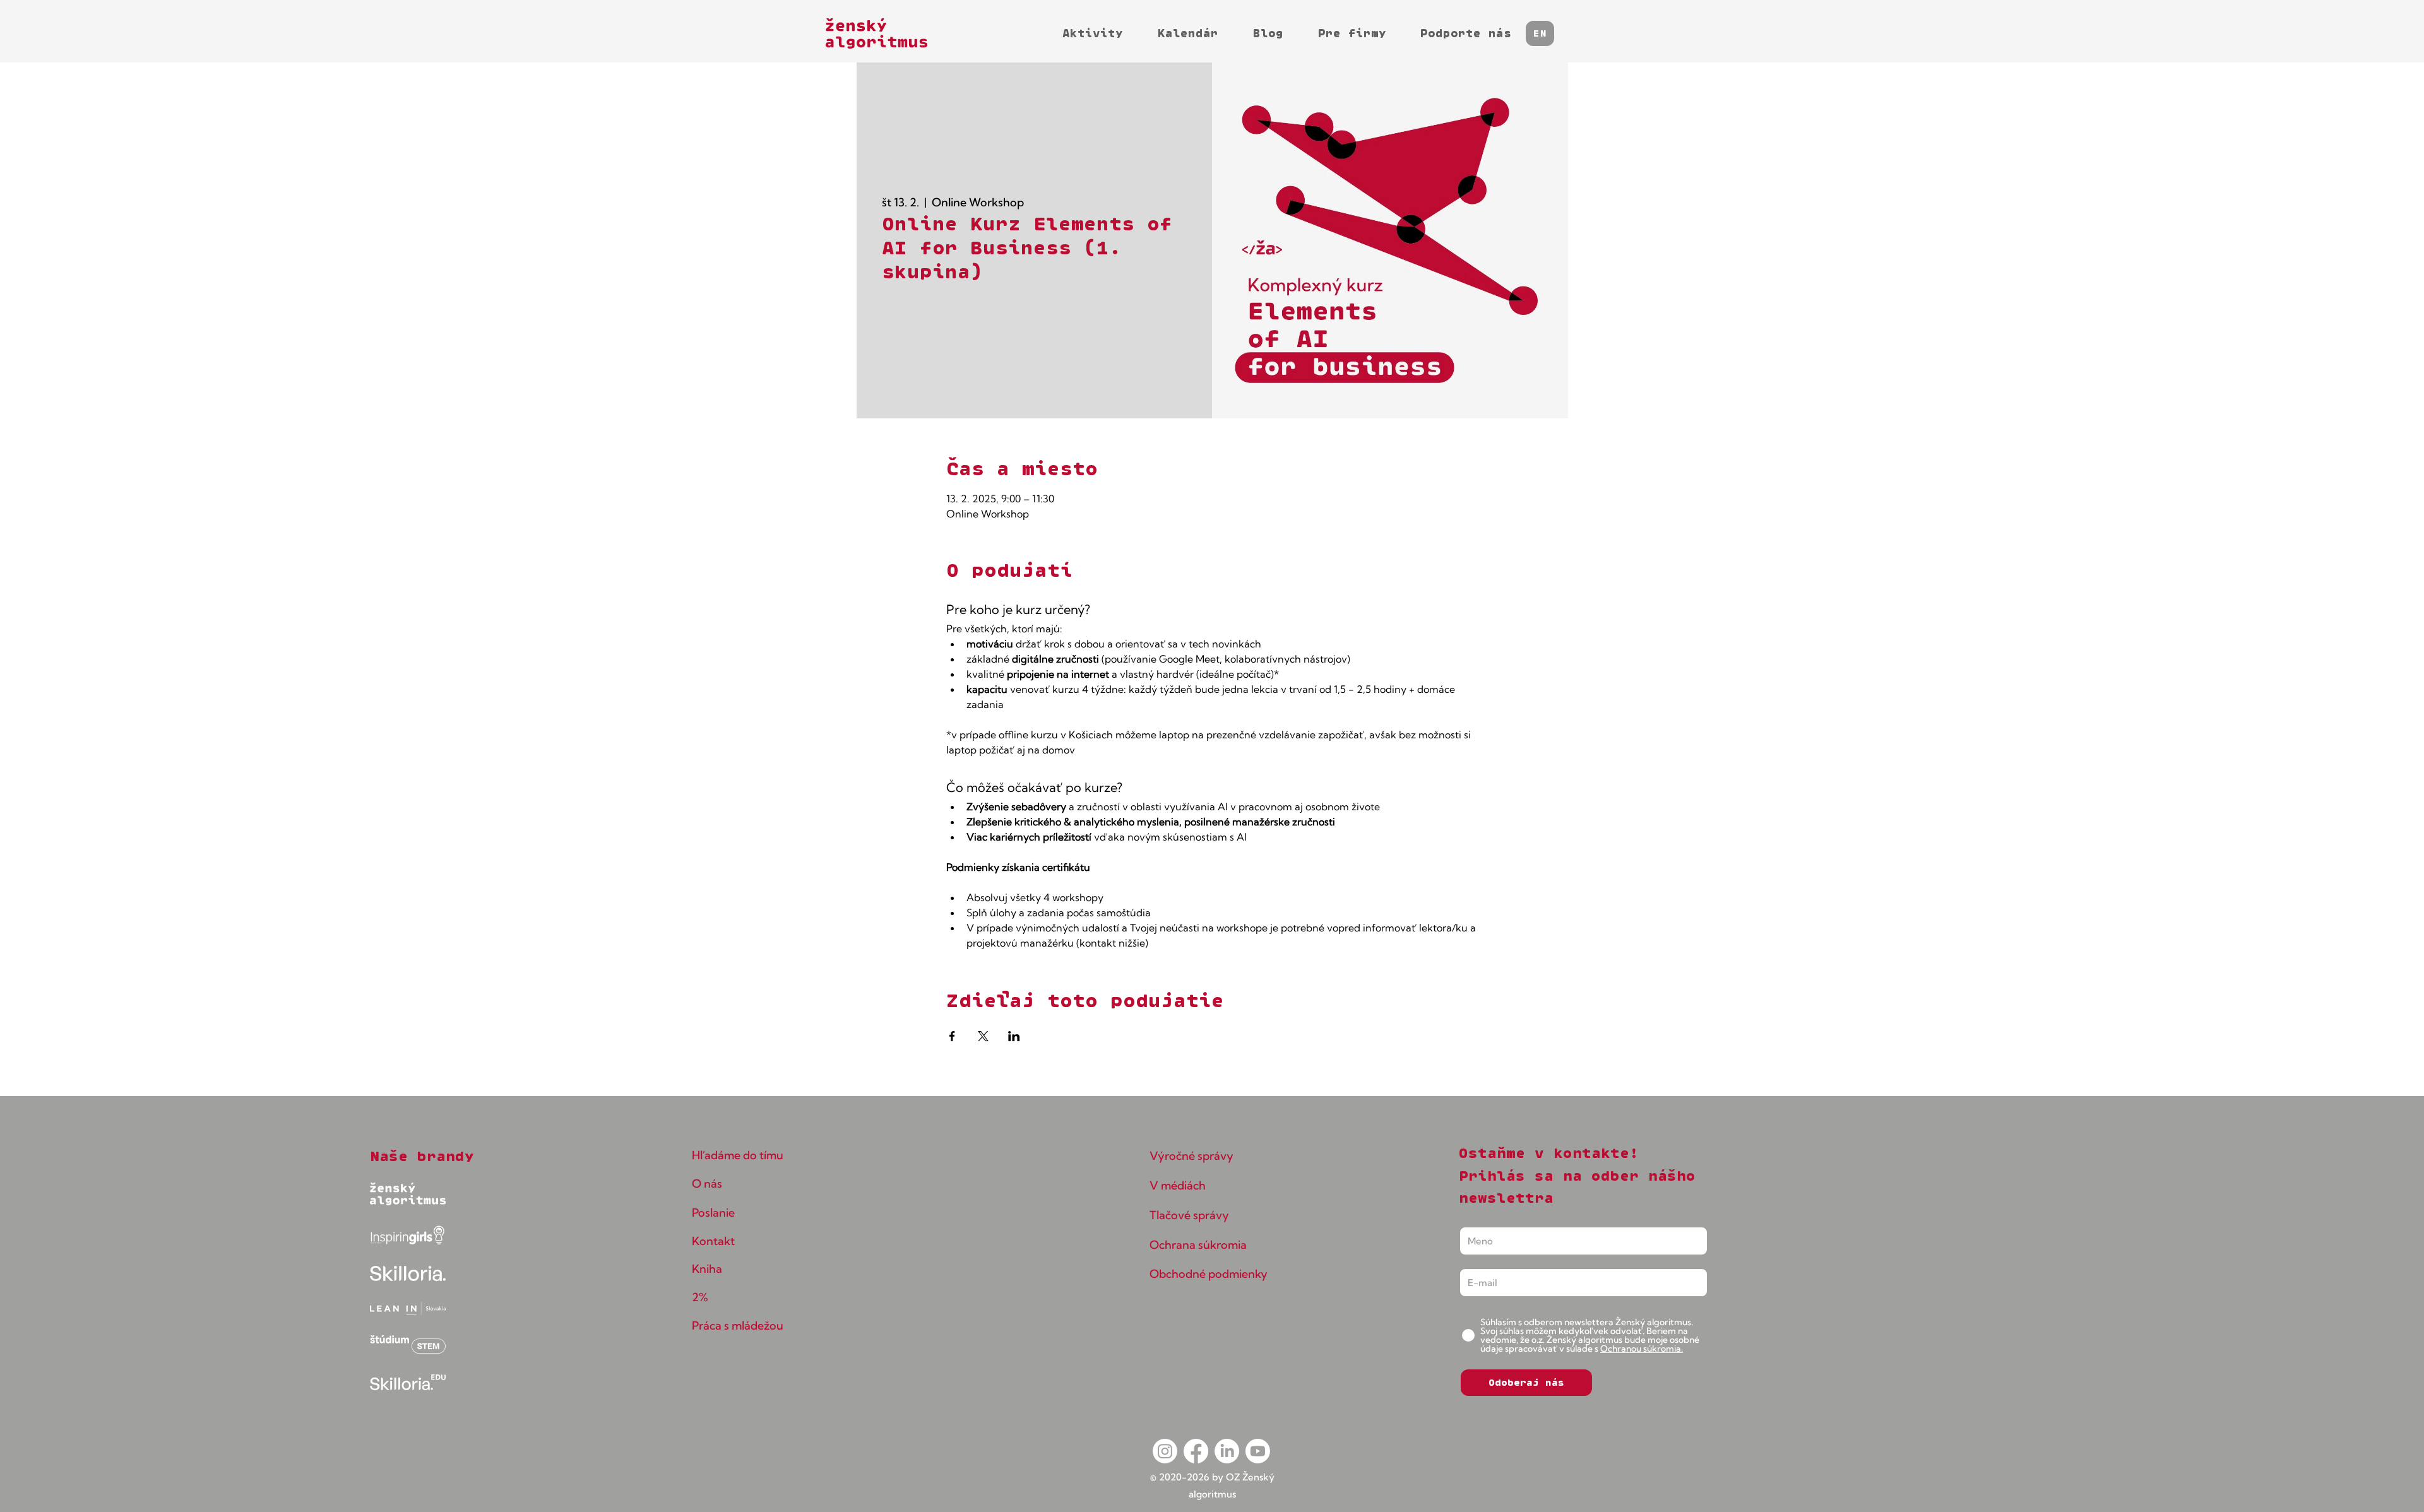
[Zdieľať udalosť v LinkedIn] (1014, 1036)
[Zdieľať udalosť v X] (983, 1036)
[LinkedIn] (1227, 1451)
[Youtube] (1258, 1451)
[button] (1540, 33)
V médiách (1178, 1185)
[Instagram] (1165, 1451)
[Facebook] (1196, 1451)
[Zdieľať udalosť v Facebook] (952, 1036)
